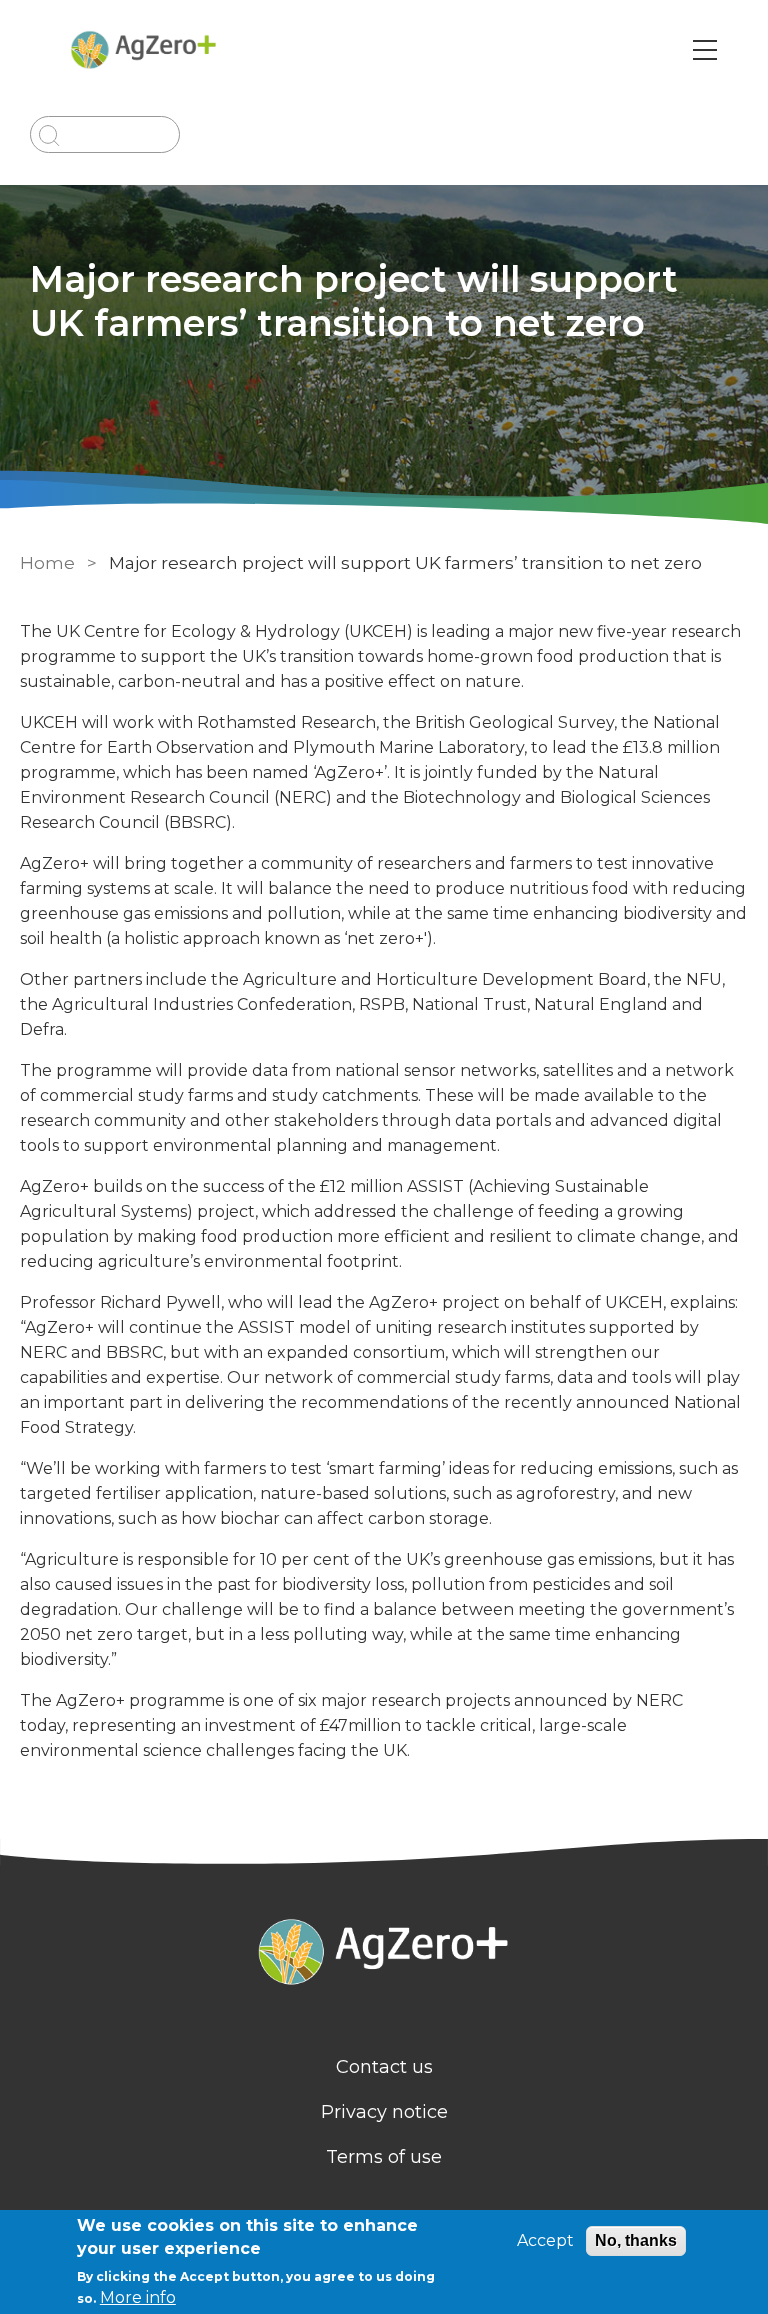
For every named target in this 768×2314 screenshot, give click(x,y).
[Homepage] (384, 1955)
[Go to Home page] (143, 50)
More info (138, 2297)
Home (47, 563)
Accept (545, 2240)
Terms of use (384, 2157)
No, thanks (636, 2240)
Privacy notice (384, 2112)
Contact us (384, 2067)
